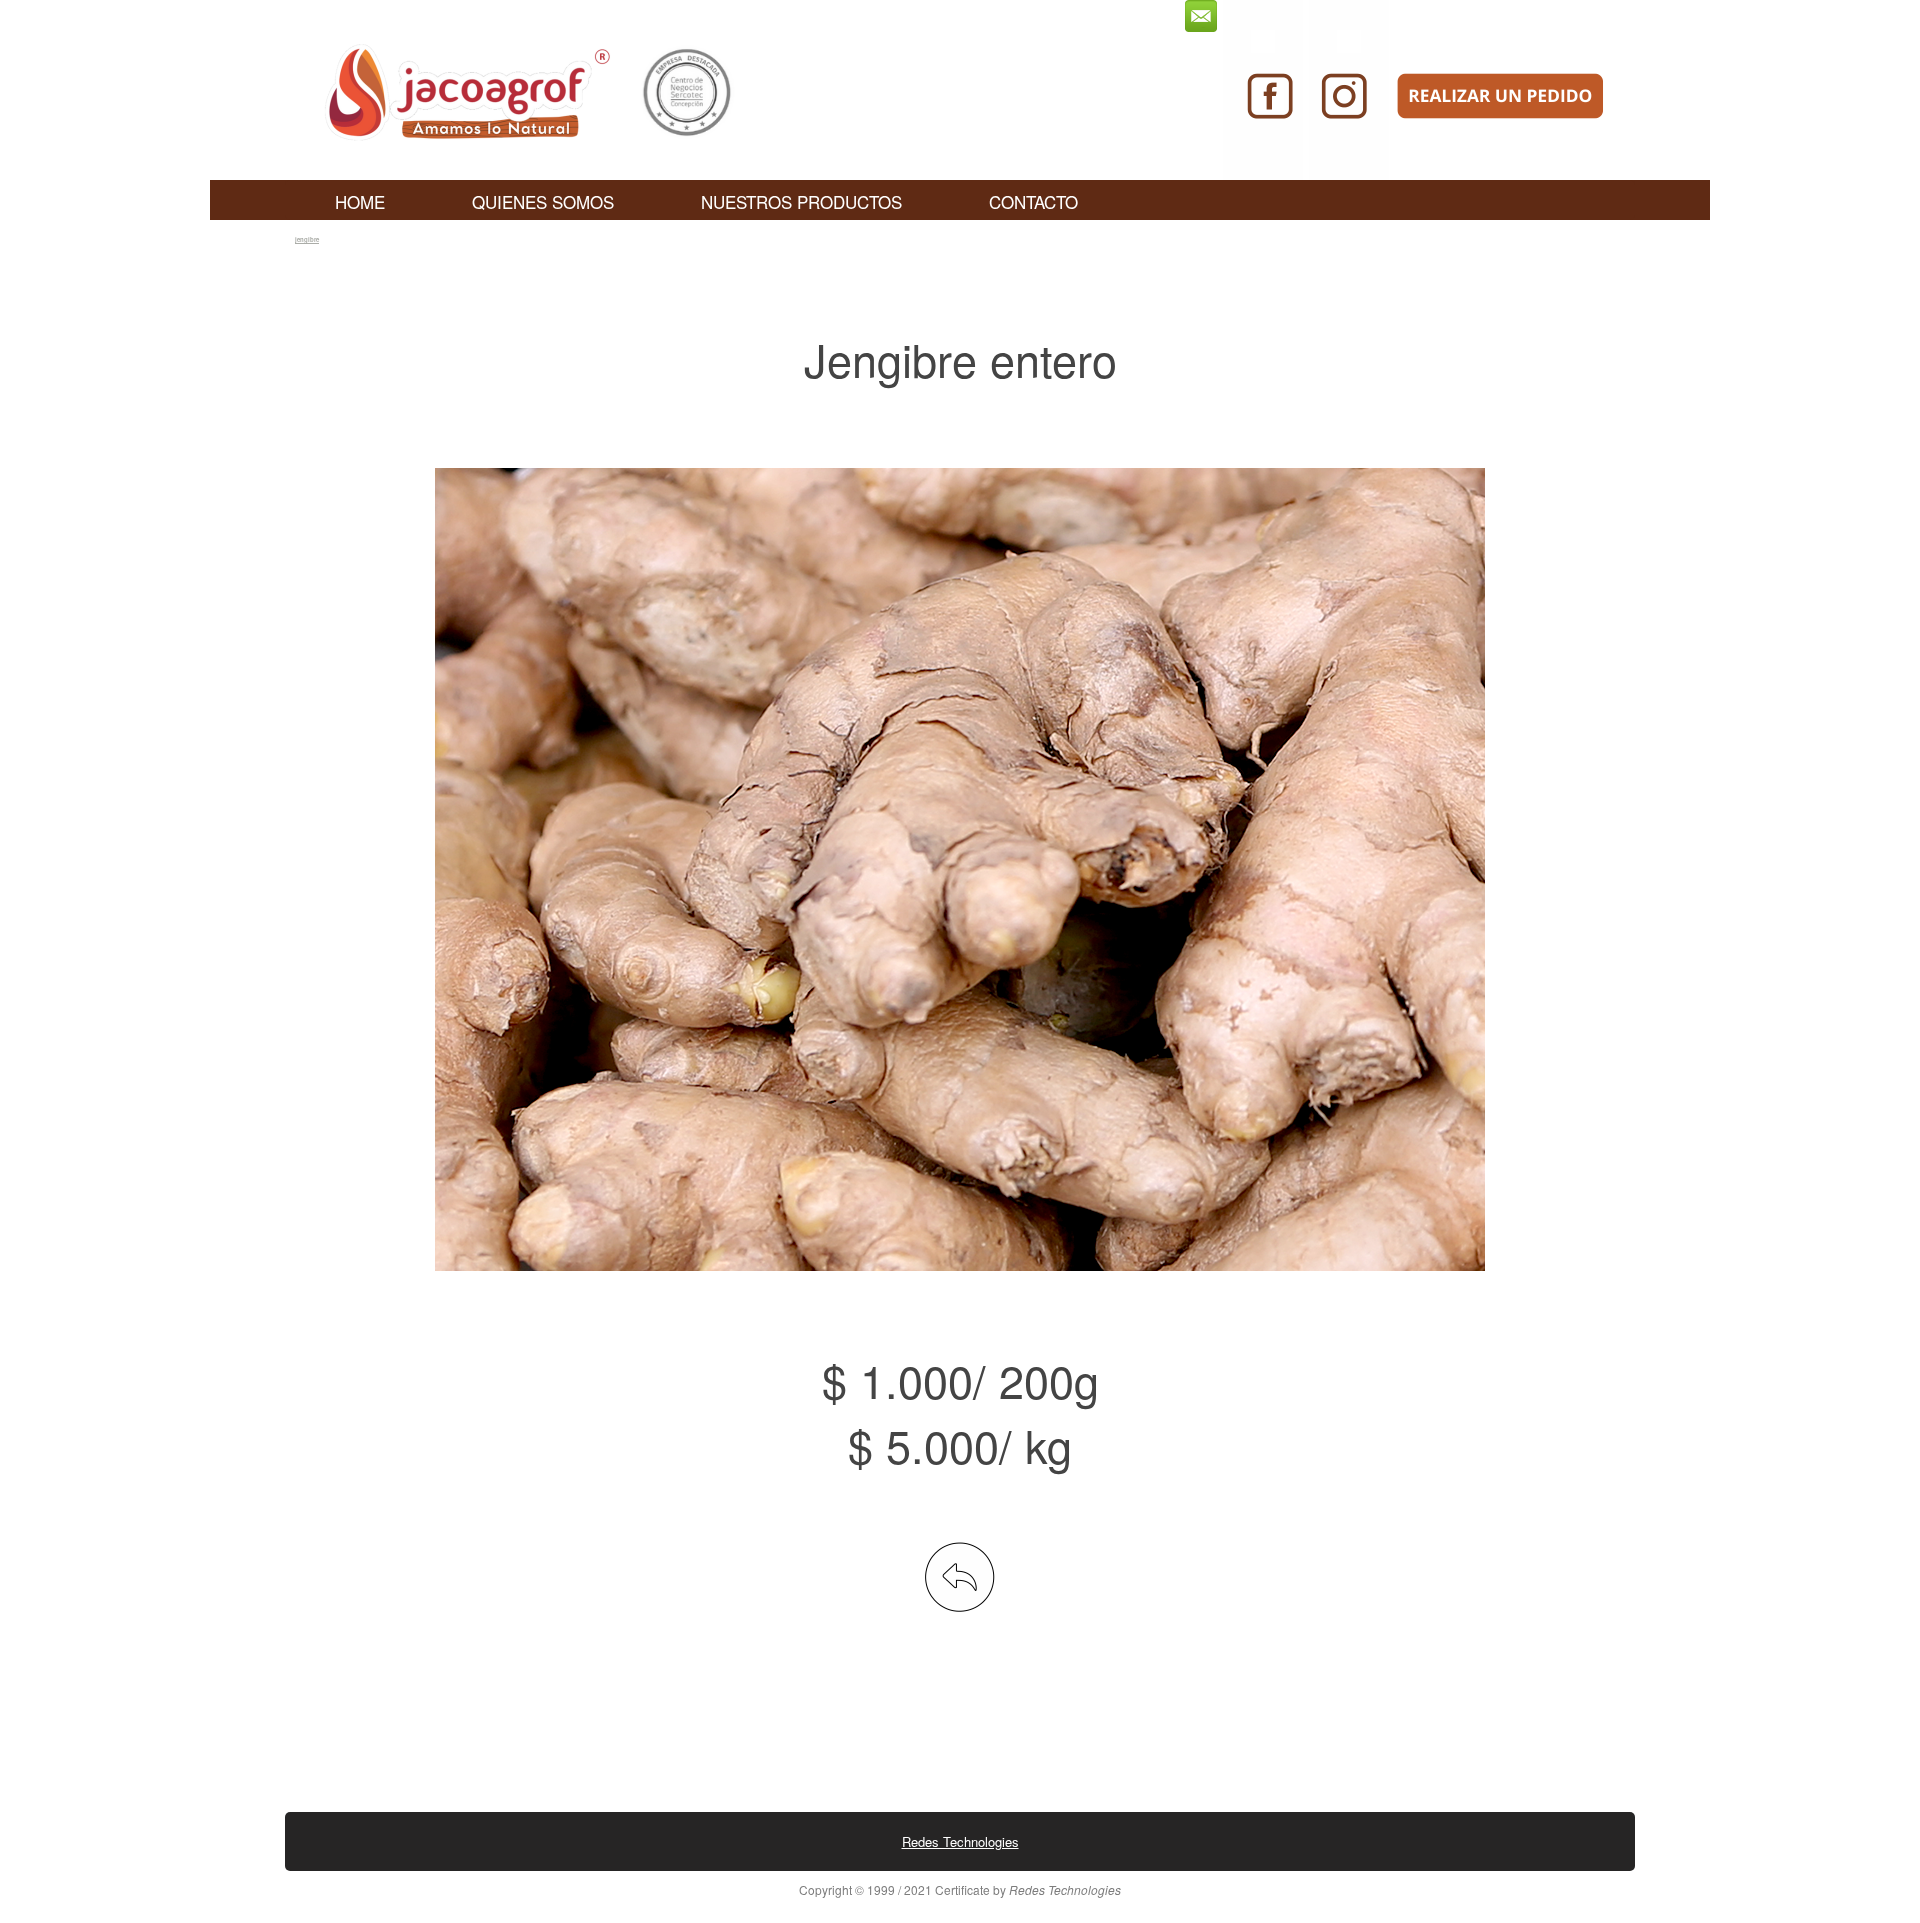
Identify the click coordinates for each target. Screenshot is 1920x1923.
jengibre (307, 239)
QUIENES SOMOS (543, 201)
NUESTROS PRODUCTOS (801, 201)
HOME (360, 201)
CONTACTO (1033, 201)
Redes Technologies (960, 1841)
